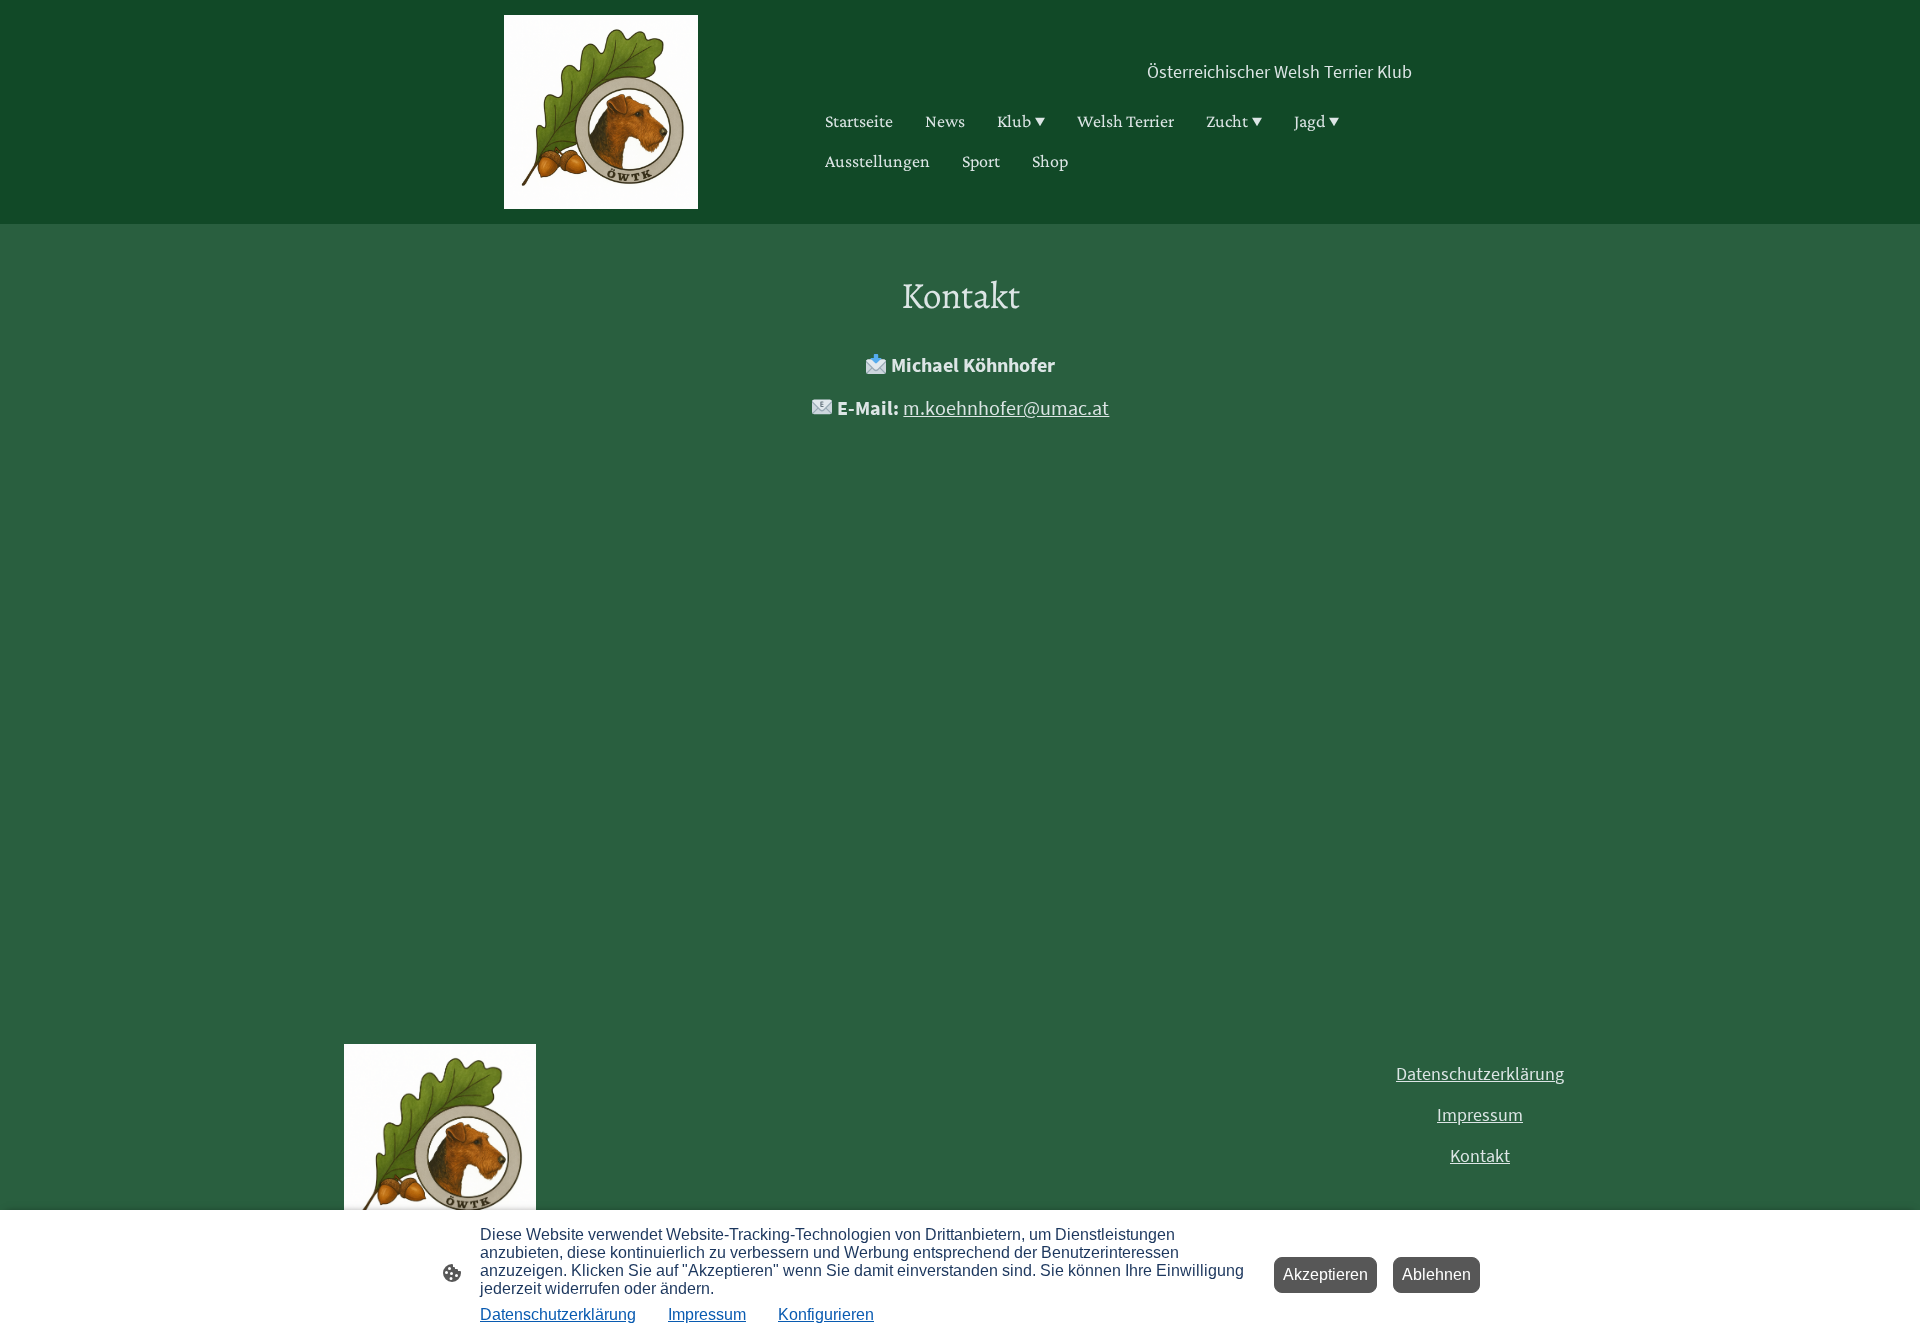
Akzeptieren (1325, 1274)
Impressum (1480, 1114)
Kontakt (1480, 1155)
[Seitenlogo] (601, 112)
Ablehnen (1436, 1274)
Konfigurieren (826, 1314)
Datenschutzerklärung (558, 1314)
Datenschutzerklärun (1475, 1073)
